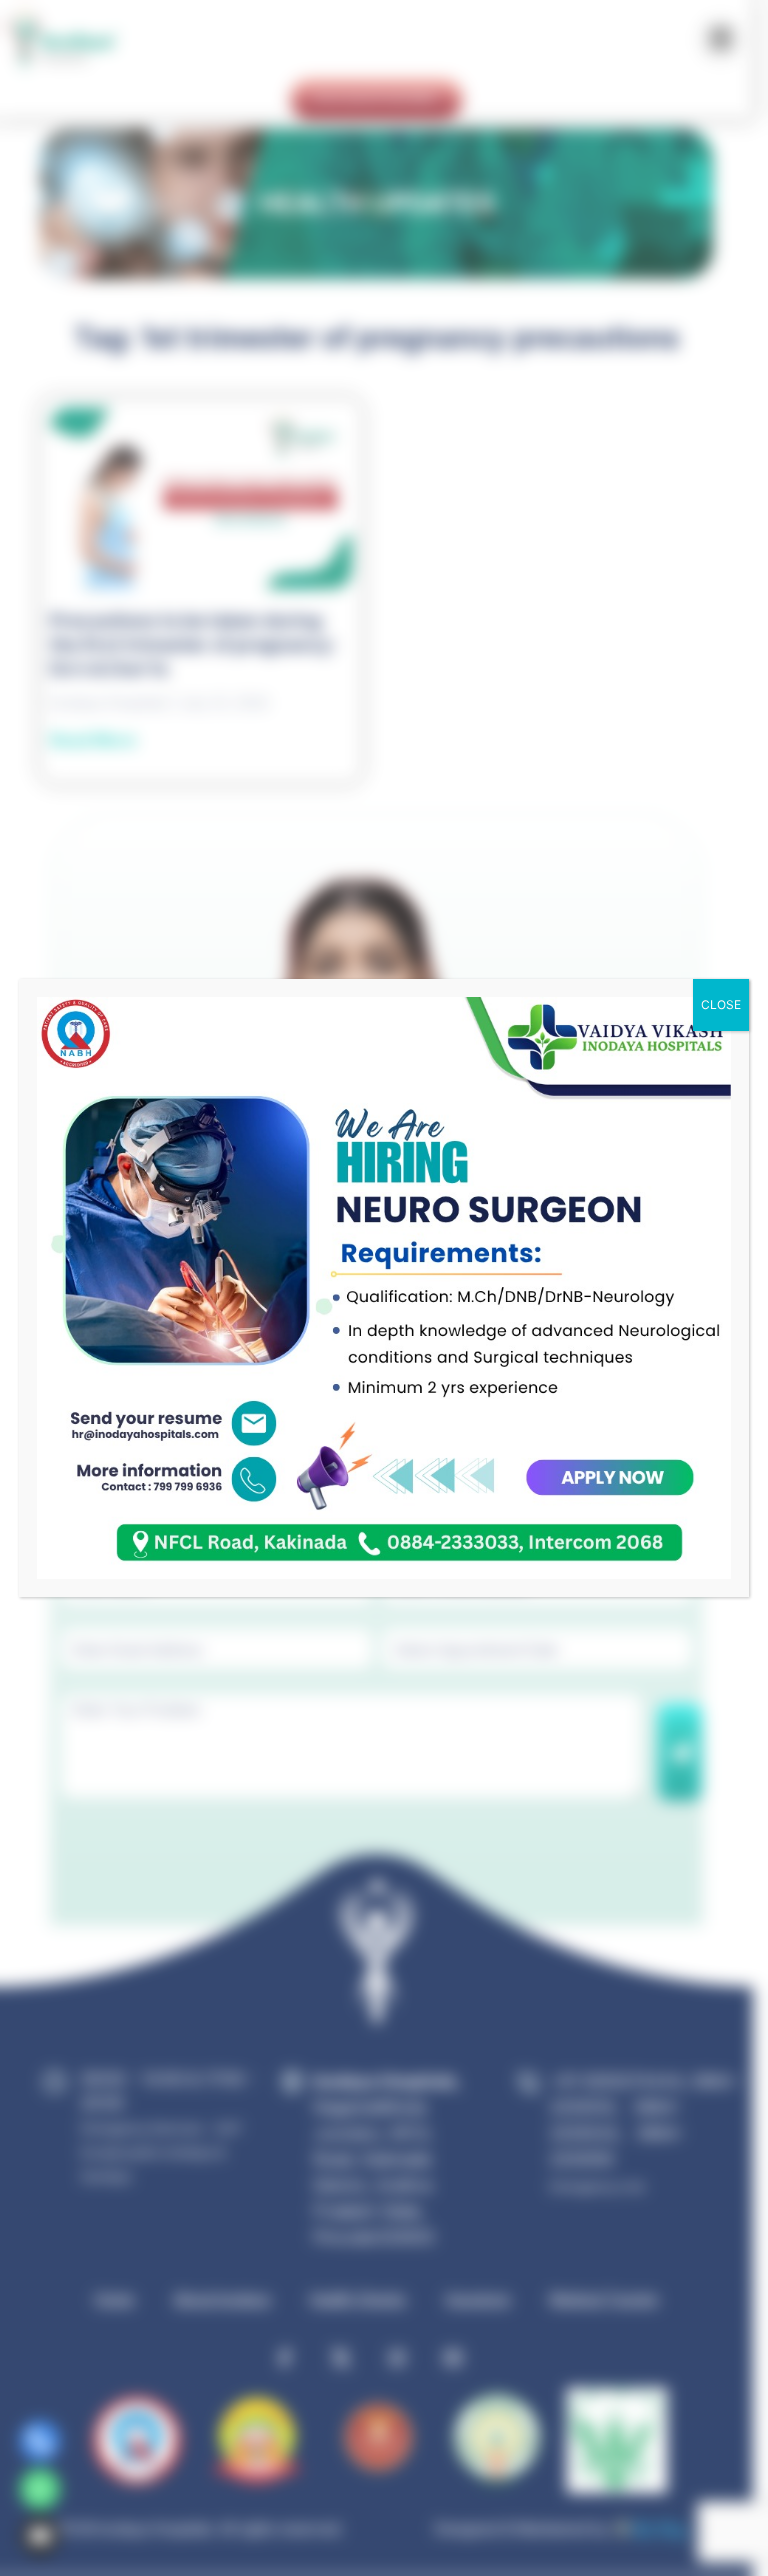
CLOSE (721, 1004)
